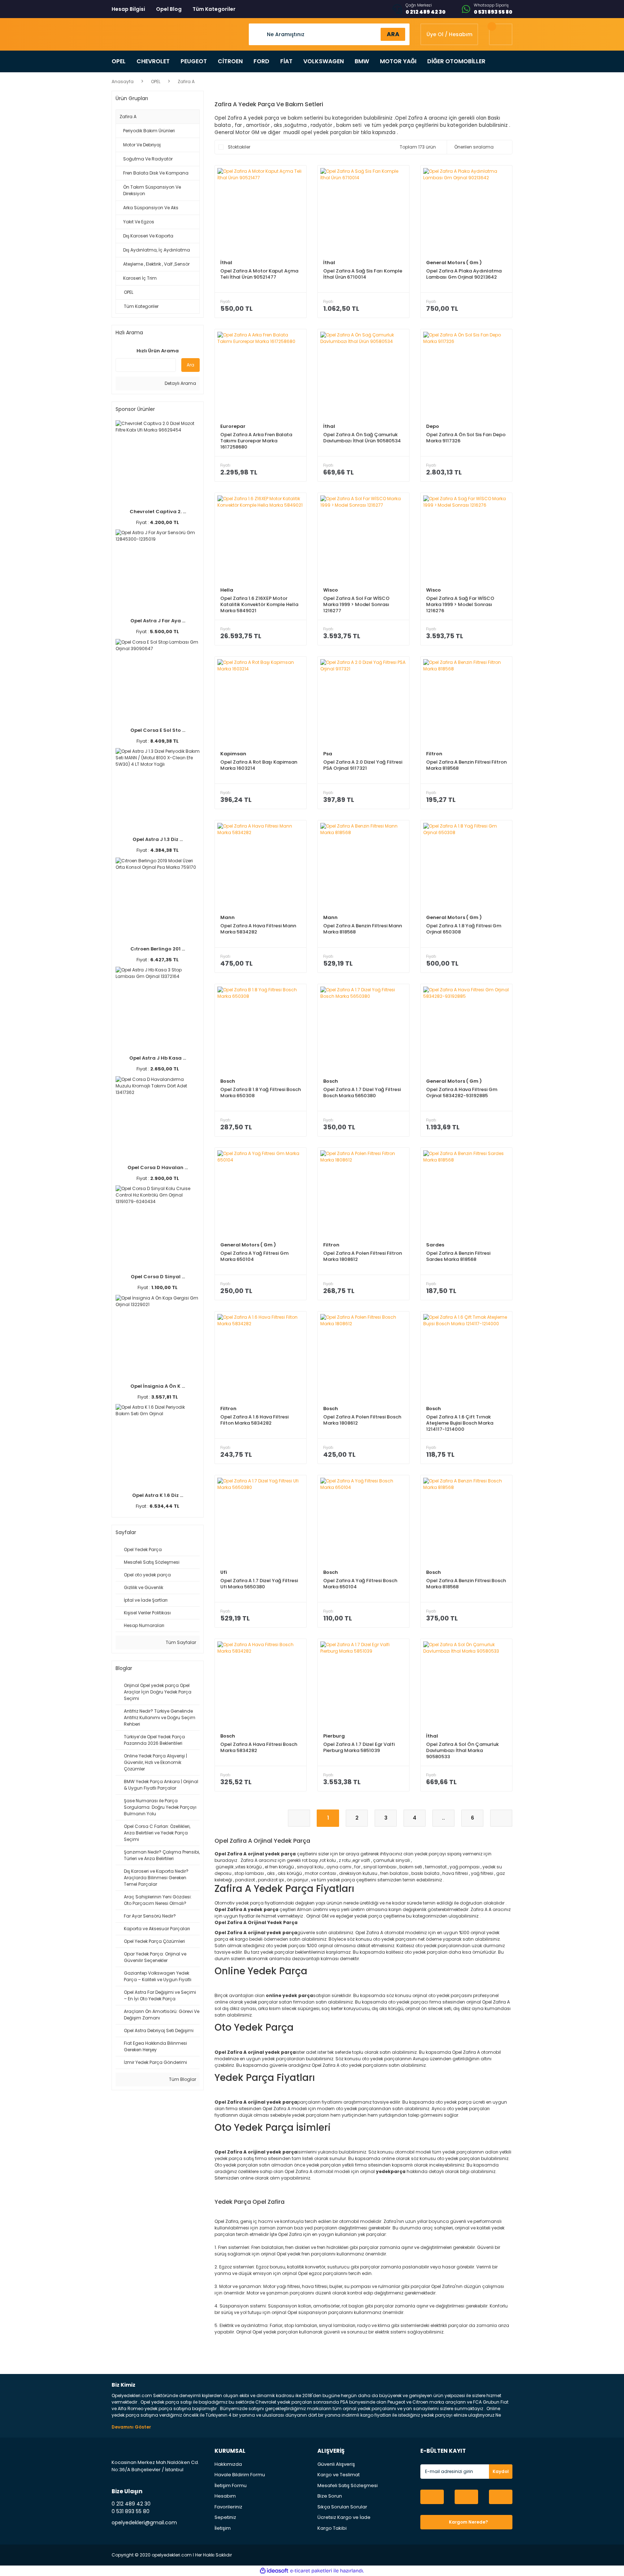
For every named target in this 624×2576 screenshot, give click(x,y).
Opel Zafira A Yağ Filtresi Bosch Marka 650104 (360, 1584)
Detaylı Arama (180, 383)
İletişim (223, 2528)
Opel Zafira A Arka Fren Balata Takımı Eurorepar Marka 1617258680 (256, 441)
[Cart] (501, 34)
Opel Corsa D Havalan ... (158, 1167)
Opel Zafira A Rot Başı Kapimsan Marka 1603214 (259, 765)
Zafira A (186, 81)
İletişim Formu (231, 2485)
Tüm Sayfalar (180, 1642)
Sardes (435, 1245)
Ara (190, 365)
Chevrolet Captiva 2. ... (158, 512)
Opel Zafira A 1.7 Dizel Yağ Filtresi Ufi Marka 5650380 (259, 1584)
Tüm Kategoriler (214, 9)
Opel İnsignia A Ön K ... (158, 1386)
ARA (393, 34)
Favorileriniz (228, 2507)
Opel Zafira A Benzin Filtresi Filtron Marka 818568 (466, 765)
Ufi (224, 1572)
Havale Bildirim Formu (240, 2475)
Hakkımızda (228, 2464)
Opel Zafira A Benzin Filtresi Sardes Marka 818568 (458, 1256)
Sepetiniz (225, 2517)
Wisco (331, 590)
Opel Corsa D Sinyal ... (158, 1277)
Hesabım (225, 2496)
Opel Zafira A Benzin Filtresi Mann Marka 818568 (363, 929)
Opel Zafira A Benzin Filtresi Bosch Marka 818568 (466, 1584)
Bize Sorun (330, 2496)
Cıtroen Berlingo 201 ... (158, 949)
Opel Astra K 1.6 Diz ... (158, 1495)
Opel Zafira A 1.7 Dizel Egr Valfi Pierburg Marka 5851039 (359, 1748)
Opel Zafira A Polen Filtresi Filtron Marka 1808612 (363, 1256)
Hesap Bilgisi (128, 9)
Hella (227, 590)
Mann (227, 917)
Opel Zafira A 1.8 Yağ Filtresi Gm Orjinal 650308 (464, 929)
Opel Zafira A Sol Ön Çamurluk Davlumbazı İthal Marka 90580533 (462, 1750)
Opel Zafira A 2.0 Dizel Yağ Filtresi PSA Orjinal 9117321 (363, 765)
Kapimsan (233, 754)
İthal (226, 263)
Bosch (228, 1081)
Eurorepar (233, 426)
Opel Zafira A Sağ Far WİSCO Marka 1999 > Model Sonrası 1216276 (460, 604)
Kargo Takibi (332, 2528)
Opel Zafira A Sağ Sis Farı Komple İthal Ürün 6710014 (363, 274)
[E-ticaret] (311, 2571)
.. (443, 1818)
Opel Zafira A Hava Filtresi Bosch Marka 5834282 (259, 1748)
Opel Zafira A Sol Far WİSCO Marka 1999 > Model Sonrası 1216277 (356, 604)
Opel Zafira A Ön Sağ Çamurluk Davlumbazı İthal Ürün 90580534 (362, 438)
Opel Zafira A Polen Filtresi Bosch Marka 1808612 (362, 1420)
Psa (328, 754)
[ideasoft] (274, 2571)
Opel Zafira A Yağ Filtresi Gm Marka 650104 (254, 1256)
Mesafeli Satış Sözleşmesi (348, 2485)
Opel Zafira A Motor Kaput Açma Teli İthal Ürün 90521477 (259, 274)
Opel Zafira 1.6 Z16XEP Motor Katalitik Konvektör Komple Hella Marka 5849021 (259, 604)
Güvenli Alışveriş (336, 2464)
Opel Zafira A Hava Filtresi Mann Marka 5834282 (258, 929)
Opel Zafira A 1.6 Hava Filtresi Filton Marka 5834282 (254, 1420)
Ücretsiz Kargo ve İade (344, 2517)
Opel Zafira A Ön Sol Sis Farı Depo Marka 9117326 (466, 438)
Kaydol (501, 2471)
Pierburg (334, 1736)
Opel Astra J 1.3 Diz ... (158, 839)
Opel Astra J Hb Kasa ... (158, 1058)
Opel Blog (169, 9)
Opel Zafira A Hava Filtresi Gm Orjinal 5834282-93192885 (462, 1093)
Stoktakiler (239, 147)
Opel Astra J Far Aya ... (158, 621)
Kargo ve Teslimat (339, 2475)
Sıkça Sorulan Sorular (342, 2507)
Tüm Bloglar (182, 2079)
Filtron (434, 754)
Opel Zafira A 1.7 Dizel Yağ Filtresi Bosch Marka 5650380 (362, 1093)
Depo (433, 426)
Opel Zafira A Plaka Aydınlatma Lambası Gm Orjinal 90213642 (464, 274)
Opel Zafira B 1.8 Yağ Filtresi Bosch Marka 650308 (261, 1093)
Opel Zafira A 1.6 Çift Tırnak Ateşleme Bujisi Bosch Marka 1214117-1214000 (460, 1423)
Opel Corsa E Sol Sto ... (158, 730)
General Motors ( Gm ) (454, 263)
